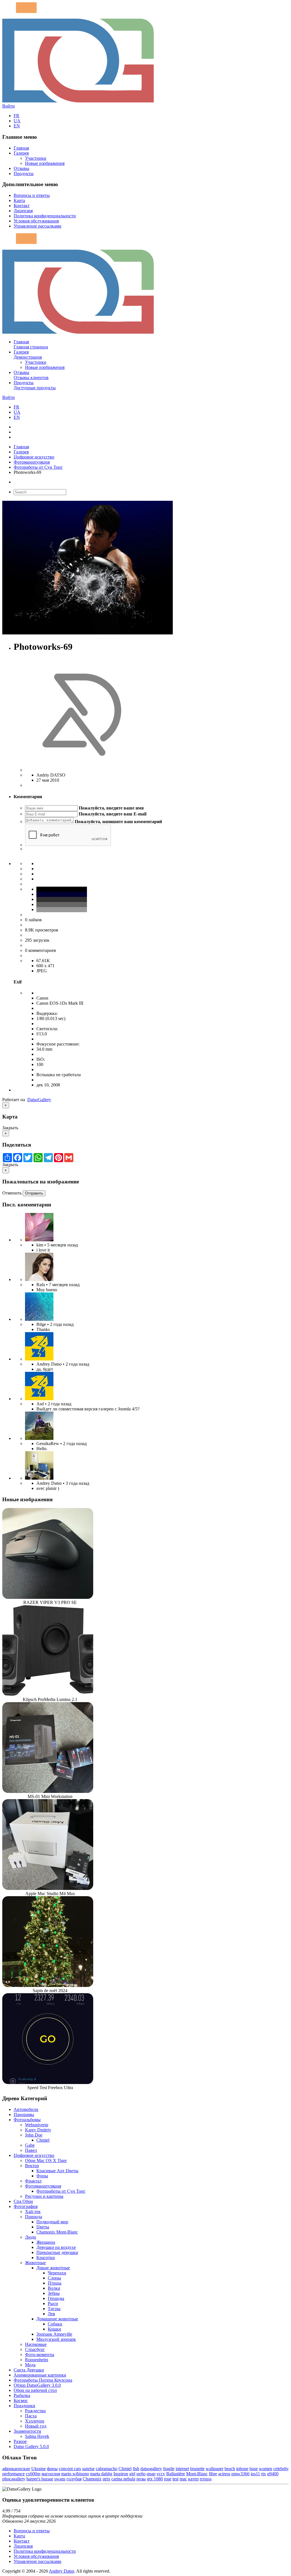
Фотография (26, 2206)
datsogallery (151, 2469)
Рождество (35, 2411)
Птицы (55, 2283)
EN (17, 126)
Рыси (53, 2303)
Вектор (32, 2166)
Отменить (12, 1193)
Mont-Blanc (197, 2474)
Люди (31, 2237)
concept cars (70, 2469)
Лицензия (23, 211)
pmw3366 (240, 2474)
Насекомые (36, 2344)
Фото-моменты (40, 2355)
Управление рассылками (38, 226)
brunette (197, 2469)
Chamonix (92, 2479)
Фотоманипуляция (32, 462)
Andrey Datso (62, 2571)
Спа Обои (23, 2201)
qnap (151, 2474)
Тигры (54, 2309)
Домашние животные (57, 2319)
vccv (161, 2474)
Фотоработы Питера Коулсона (43, 2380)
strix (106, 2479)
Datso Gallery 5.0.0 (31, 2446)
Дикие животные (53, 2268)
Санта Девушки (29, 2370)
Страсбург (35, 2349)
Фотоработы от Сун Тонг (38, 467)
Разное (20, 2441)
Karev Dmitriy (38, 2130)
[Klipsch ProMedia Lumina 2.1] (48, 1694)
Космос (21, 2401)
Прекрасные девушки (57, 2252)
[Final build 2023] (39, 1478)
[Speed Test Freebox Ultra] (48, 2082)
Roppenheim (37, 2360)
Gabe (30, 2145)
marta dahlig (101, 2474)
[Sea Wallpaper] (39, 1319)
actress (224, 2474)
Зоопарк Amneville (54, 2334)
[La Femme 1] (39, 1438)
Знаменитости (27, 2431)
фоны (52, 2469)
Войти (9, 106)
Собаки (55, 2324)
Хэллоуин (35, 2421)
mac (183, 2479)
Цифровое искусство (34, 457)
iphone (242, 2469)
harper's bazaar (40, 2479)
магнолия (51, 2474)
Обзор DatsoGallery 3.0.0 (37, 2385)
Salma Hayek (37, 2436)
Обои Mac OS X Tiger (46, 2160)
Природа (34, 2217)
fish (136, 2469)
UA (17, 121)
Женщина (46, 2242)
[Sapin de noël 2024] (48, 1985)
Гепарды (56, 2298)
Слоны (54, 2278)
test (175, 2479)
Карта (19, 200)
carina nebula (123, 2479)
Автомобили (26, 2109)
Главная (21, 148)
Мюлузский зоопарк (56, 2339)
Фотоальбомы (27, 2120)
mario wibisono (75, 2474)
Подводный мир (52, 2222)
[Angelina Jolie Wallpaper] (39, 1279)
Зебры (54, 2293)
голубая (74, 2479)
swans (60, 2479)
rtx (264, 2474)
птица (206, 2479)
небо (141, 2474)
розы (141, 2479)
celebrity (281, 2469)
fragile (169, 2469)
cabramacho (107, 2469)
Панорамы (24, 2115)
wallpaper (215, 2469)
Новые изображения (45, 163)
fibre (213, 2474)
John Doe (34, 2135)
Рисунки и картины (44, 2196)
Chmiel (43, 2140)
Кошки (54, 2329)
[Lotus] (39, 1240)
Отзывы (21, 168)
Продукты (24, 174)
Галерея (21, 153)
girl (132, 2474)
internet (182, 2469)
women (266, 2469)
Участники (36, 158)
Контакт (22, 206)
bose (254, 2469)
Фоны (42, 2176)
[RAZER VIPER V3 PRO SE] (48, 1597)
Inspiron (121, 2474)
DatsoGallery (39, 1100)
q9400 (273, 2474)
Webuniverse (37, 2125)
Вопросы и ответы (32, 195)
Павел (31, 2150)
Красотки (46, 2258)
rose (168, 2479)
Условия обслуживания (36, 221)
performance (13, 2474)
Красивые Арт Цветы (57, 2171)
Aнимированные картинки (40, 2375)
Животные (35, 2263)
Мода (30, 2365)
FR (16, 116)
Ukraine (39, 2469)
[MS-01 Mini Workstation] (48, 1791)
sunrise (88, 2469)
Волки (54, 2288)
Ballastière (176, 2474)
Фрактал (33, 2181)
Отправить (34, 1193)
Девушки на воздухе (56, 2247)
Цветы (43, 2227)
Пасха (31, 2416)
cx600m (33, 2474)
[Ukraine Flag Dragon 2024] (39, 1359)
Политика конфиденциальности (45, 216)
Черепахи (57, 2273)
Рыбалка (22, 2395)
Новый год (36, 2426)
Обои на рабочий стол (35, 2390)
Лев (51, 2314)
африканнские (16, 2469)
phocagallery (14, 2479)
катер (193, 2479)
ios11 (255, 2474)
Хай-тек (33, 2212)
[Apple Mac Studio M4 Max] (48, 1888)
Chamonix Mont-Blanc (57, 2232)
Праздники (24, 2406)
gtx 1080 (155, 2479)
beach (230, 2469)
